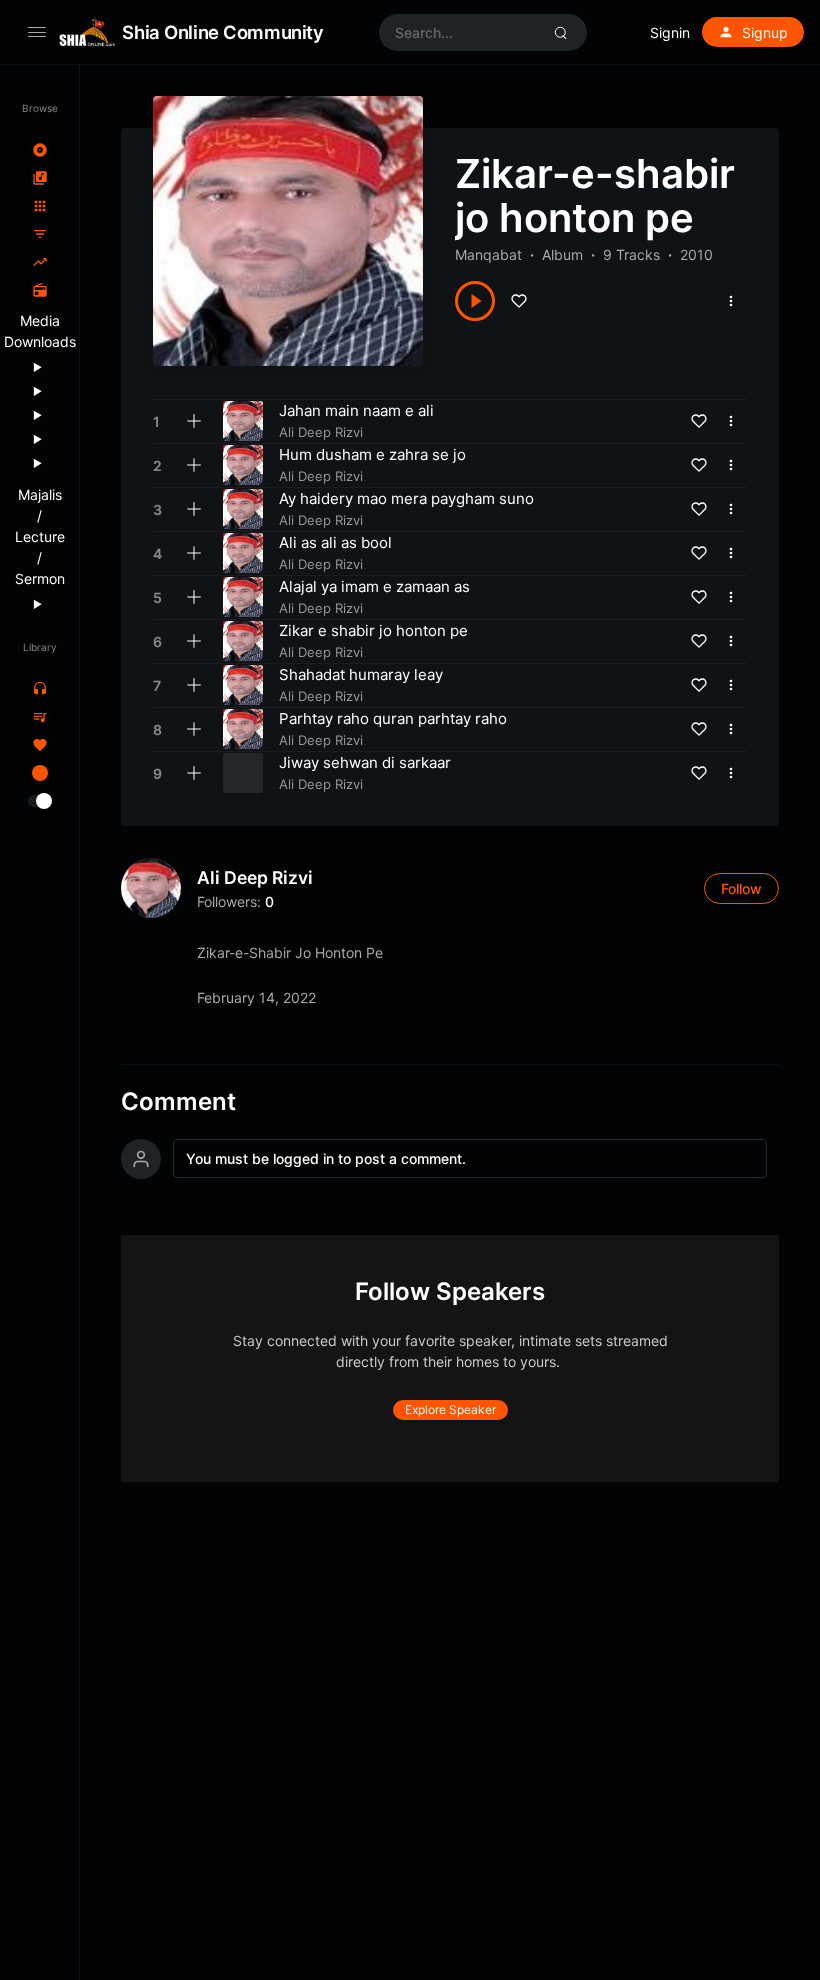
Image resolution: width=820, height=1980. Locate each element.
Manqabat (488, 254)
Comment (178, 1102)
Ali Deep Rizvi (255, 877)
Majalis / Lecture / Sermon (39, 536)
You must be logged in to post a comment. (326, 1158)
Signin (670, 32)
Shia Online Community (222, 32)
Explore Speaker (450, 1409)
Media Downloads (39, 331)
